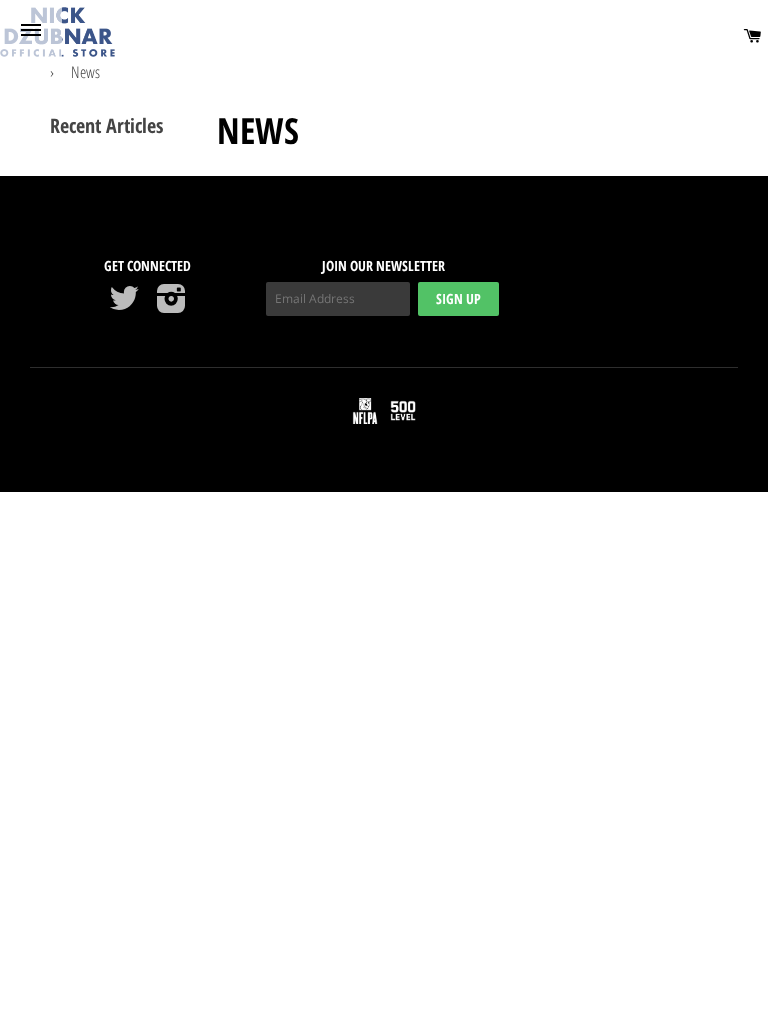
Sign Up (458, 298)
